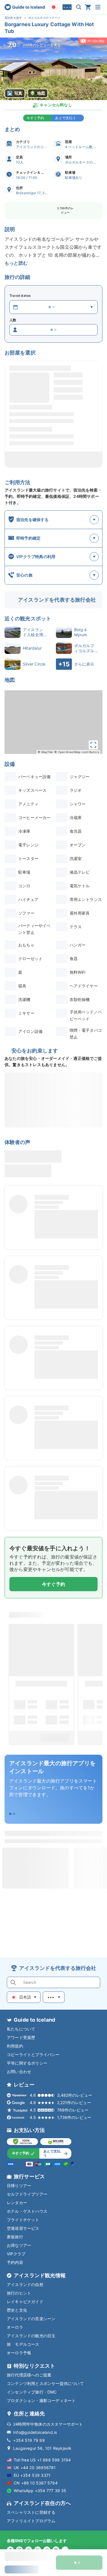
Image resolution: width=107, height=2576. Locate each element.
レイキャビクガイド (25, 2302)
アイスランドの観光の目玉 (31, 2336)
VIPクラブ (16, 2254)
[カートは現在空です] (88, 7)
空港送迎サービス (23, 2228)
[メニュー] (98, 7)
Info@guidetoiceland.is (35, 2432)
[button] (53, 69)
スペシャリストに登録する (31, 2512)
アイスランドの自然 (25, 2284)
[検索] (79, 7)
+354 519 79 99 (29, 2440)
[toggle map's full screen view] (93, 745)
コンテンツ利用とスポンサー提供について (45, 2383)
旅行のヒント (19, 2293)
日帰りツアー (19, 2186)
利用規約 (15, 2046)
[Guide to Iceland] (25, 7)
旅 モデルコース (23, 2344)
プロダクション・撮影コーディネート (41, 2400)
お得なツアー (19, 2245)
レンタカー (17, 2203)
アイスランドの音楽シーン (31, 2319)
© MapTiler (46, 752)
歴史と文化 (17, 2310)
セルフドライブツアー (27, 2194)
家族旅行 (15, 2237)
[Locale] (54, 7)
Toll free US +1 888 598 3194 (42, 2460)
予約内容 (15, 2262)
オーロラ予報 (19, 2353)
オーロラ (15, 2327)
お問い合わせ (19, 2072)
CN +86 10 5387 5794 (36, 2483)
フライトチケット (23, 2220)
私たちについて (21, 2029)
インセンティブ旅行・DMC (32, 2392)
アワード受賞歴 (21, 2037)
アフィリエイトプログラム (31, 2521)
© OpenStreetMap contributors (77, 752)
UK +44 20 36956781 (35, 2468)
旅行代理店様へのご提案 (29, 2375)
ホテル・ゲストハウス (27, 2211)
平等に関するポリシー (27, 2063)
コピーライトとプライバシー (33, 2054)
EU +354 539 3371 (32, 2475)
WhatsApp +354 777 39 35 (40, 2491)
